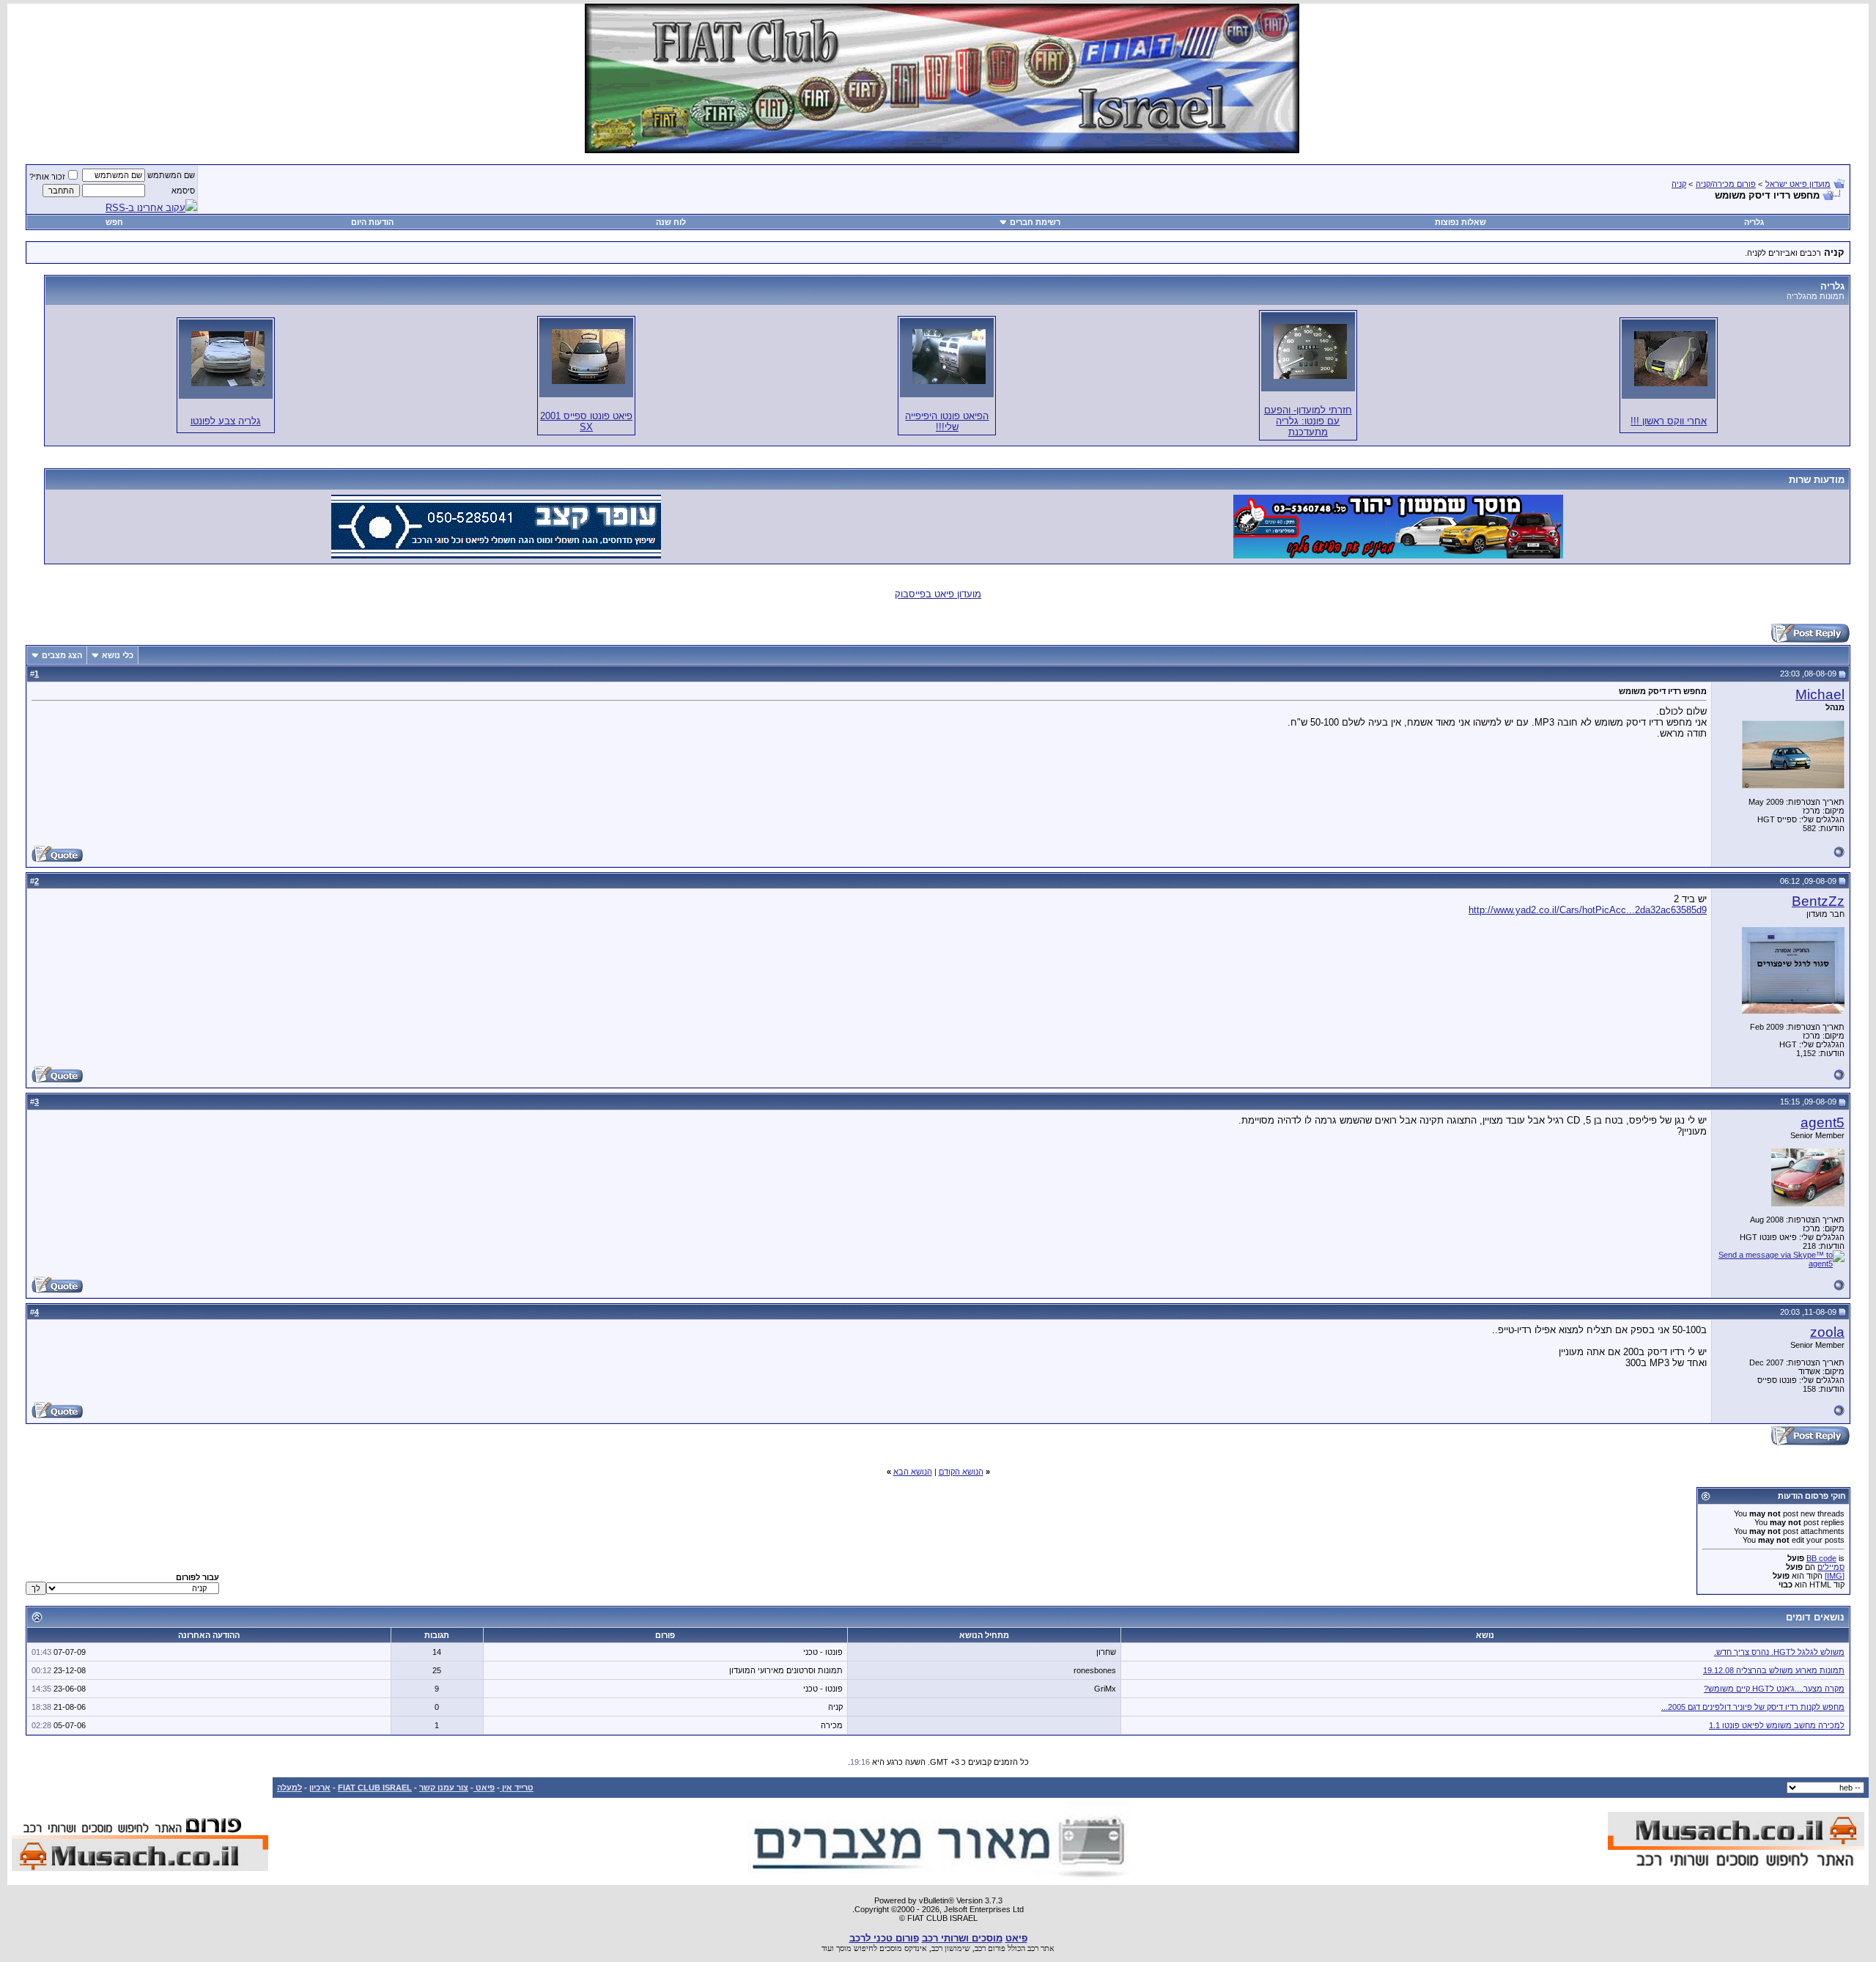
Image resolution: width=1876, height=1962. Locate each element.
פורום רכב (990, 1948)
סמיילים (1831, 1567)
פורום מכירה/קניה (1726, 184)
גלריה (1754, 222)
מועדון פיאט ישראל (1798, 184)
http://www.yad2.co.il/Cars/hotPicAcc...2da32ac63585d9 (1588, 910)
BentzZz (1818, 901)
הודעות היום (372, 222)
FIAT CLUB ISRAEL (375, 1788)
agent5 (1823, 1122)
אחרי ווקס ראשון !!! (1669, 421)
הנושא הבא (913, 1472)
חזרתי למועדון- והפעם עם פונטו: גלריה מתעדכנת (1308, 421)
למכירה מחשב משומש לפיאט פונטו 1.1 (1777, 1725)
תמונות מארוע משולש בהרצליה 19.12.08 (1774, 1670)
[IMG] (1835, 1576)
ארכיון (320, 1788)
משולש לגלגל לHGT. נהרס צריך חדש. (1779, 1652)
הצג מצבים (62, 655)
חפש (114, 222)
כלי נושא (118, 655)
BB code (1821, 1558)
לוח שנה (671, 222)
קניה (1679, 184)
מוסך (844, 1948)
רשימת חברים (1035, 222)
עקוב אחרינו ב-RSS (145, 208)
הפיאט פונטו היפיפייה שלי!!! (947, 421)
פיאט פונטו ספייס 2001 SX (586, 421)
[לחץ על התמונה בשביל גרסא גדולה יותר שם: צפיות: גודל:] (1671, 359)
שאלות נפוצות (1460, 222)
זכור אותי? (47, 177)
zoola (1827, 1332)
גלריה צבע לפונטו (226, 421)
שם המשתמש (171, 175)
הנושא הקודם (961, 1472)
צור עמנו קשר (444, 1788)
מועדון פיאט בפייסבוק (938, 594)
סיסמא (183, 191)
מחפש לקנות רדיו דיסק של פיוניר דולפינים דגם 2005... (1753, 1707)
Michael (1820, 694)
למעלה (289, 1788)
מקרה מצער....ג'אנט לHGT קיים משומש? (1774, 1689)
